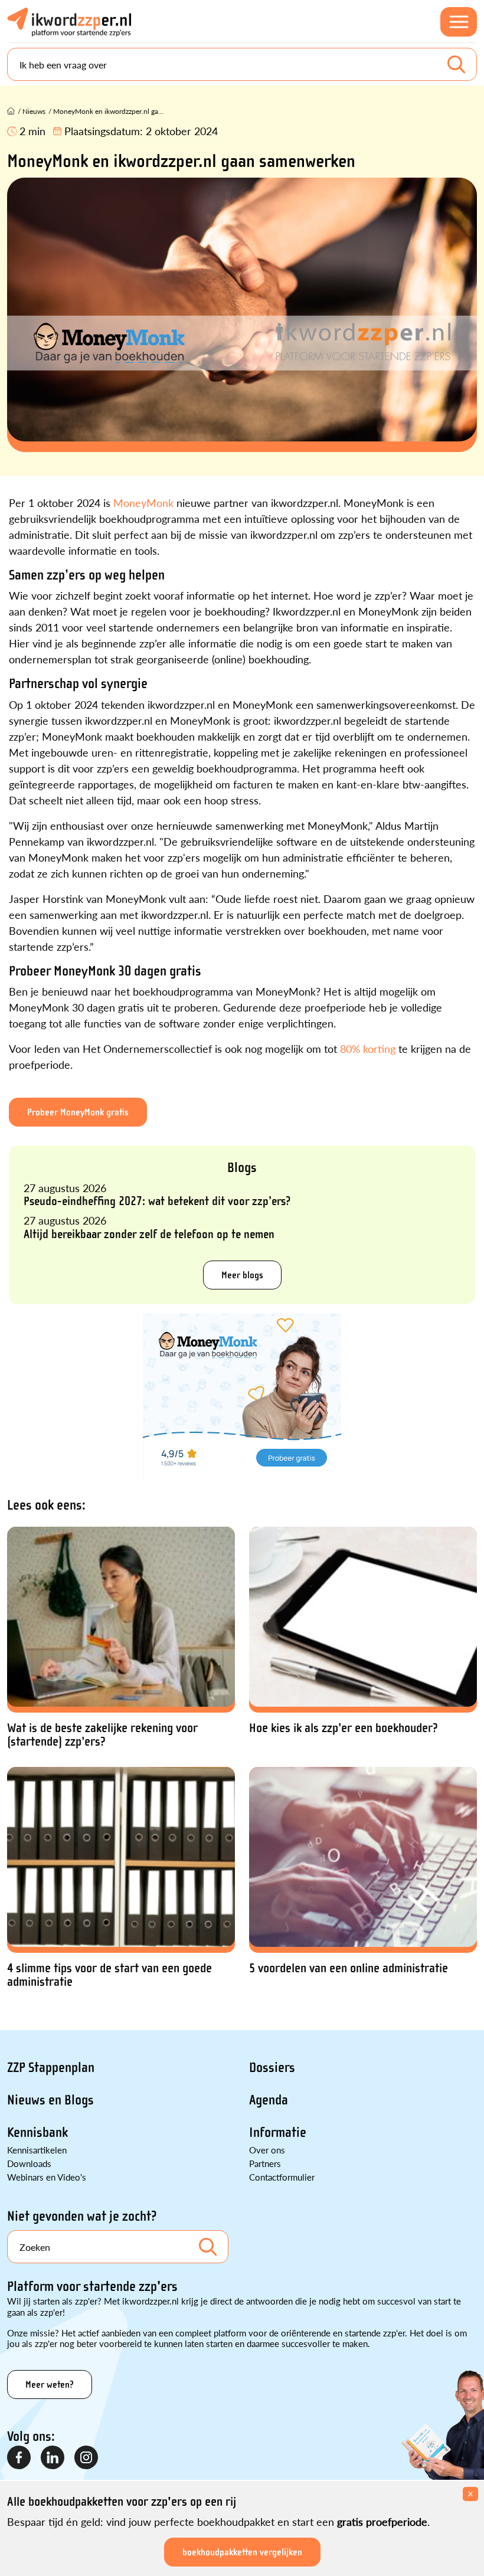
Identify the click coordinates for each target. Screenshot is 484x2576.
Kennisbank (37, 2133)
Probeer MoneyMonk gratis (78, 1112)
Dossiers (272, 2068)
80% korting (368, 1048)
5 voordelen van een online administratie (349, 1968)
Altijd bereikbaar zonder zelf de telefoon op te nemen (149, 1234)
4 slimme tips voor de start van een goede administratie (109, 1975)
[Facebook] (19, 2458)
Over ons (267, 2150)
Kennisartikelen (37, 2150)
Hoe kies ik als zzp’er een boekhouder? (344, 1728)
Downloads (29, 2163)
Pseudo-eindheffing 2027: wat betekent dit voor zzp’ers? (157, 1201)
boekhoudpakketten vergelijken (242, 2552)
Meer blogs (242, 1275)
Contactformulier (282, 2177)
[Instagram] (87, 2458)
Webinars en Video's (47, 2177)
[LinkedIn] (53, 2458)
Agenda (269, 2100)
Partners (265, 2163)
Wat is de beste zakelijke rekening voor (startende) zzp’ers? (102, 1735)
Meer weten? (50, 2384)
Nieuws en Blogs (50, 2100)
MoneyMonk (143, 503)
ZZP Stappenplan (51, 2068)
